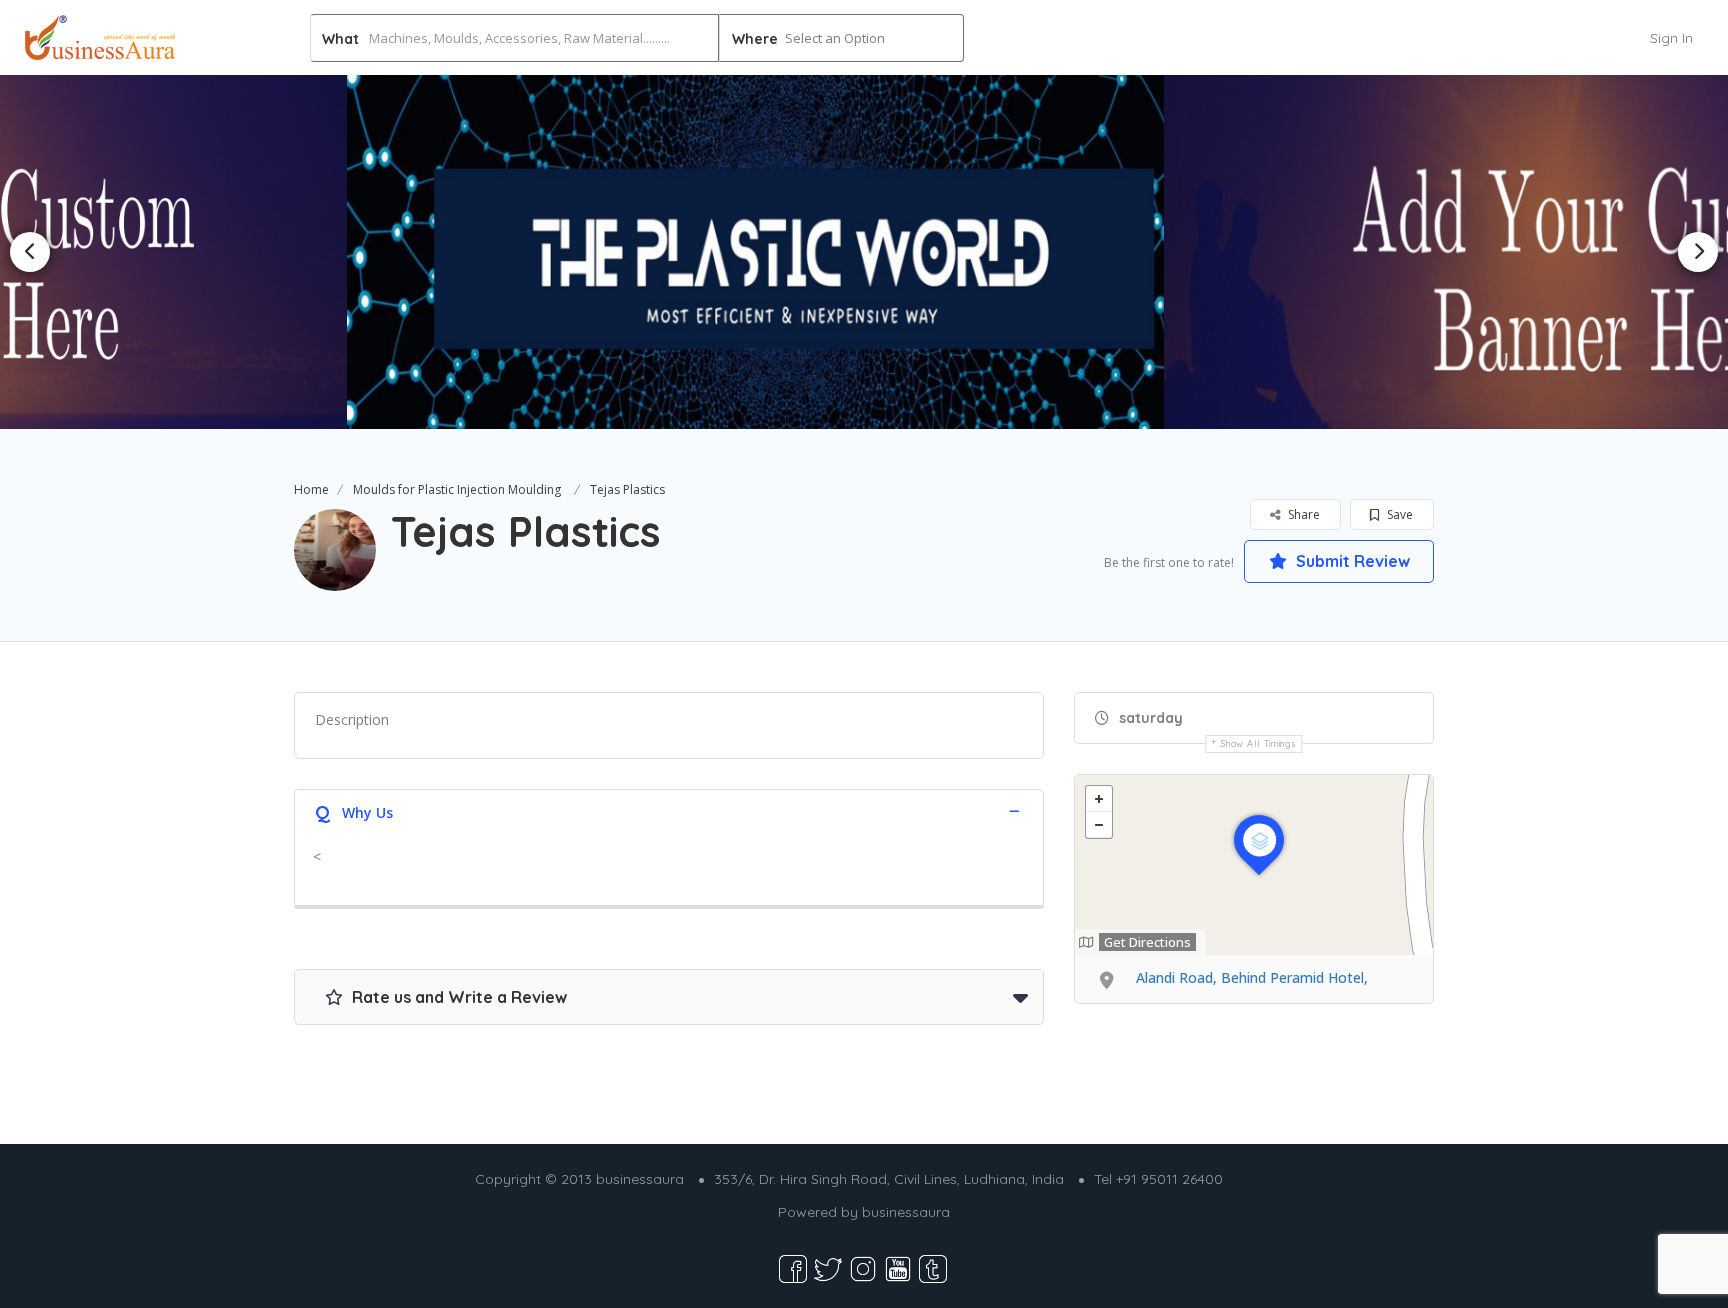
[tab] (669, 810)
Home (311, 489)
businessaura (906, 1212)
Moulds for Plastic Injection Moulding (457, 489)
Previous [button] (30, 252)
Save (1398, 514)
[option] (864, 251)
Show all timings (1258, 743)
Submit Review (1351, 561)
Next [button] (1698, 252)
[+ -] (1254, 865)
